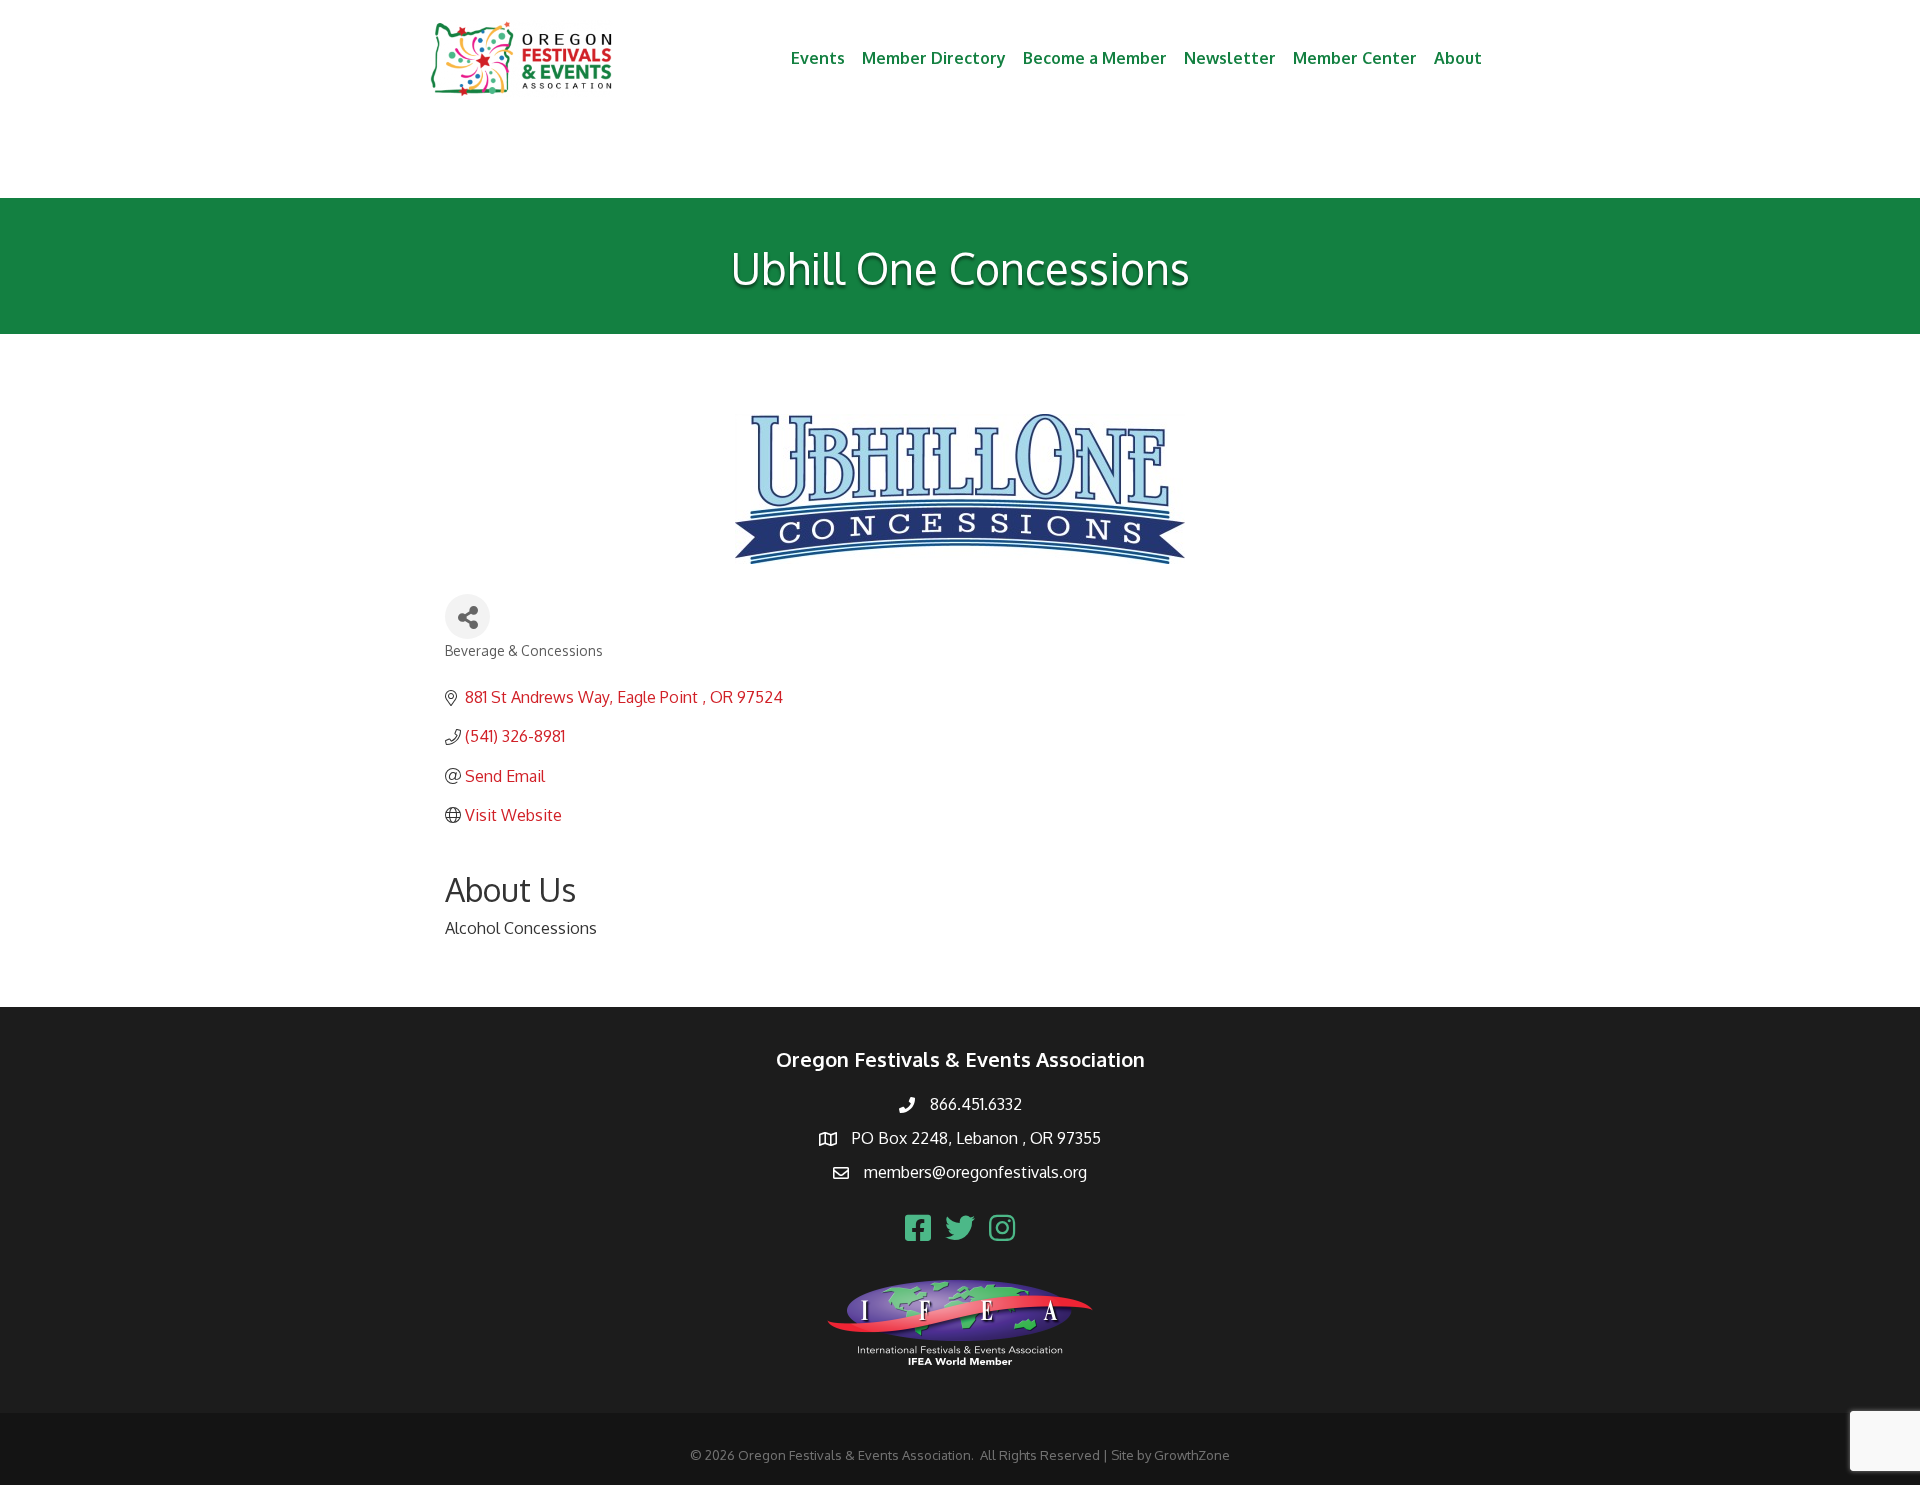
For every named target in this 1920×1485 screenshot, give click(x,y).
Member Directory (934, 58)
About (1458, 58)
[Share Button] (467, 616)
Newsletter (1230, 58)
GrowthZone (1192, 1455)
